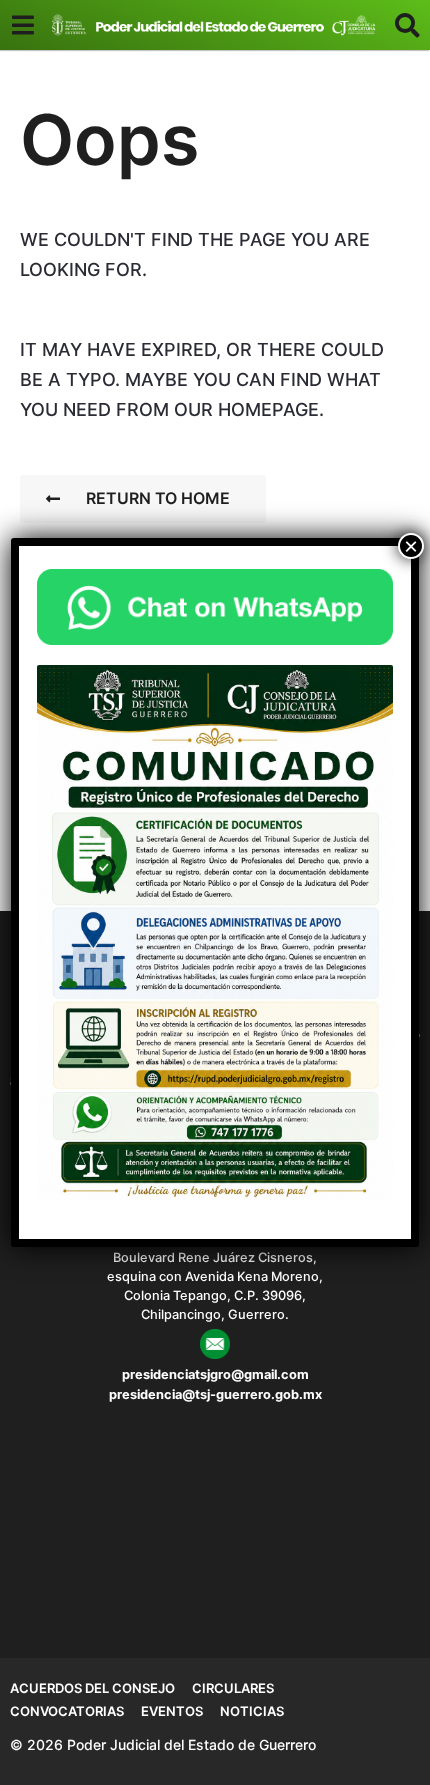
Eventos (172, 1711)
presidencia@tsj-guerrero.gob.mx (215, 1394)
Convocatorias (67, 1711)
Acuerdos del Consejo (92, 1688)
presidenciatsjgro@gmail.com (215, 1374)
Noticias (252, 1711)
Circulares (233, 1688)
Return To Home (158, 498)
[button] (22, 25)
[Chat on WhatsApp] (215, 606)
